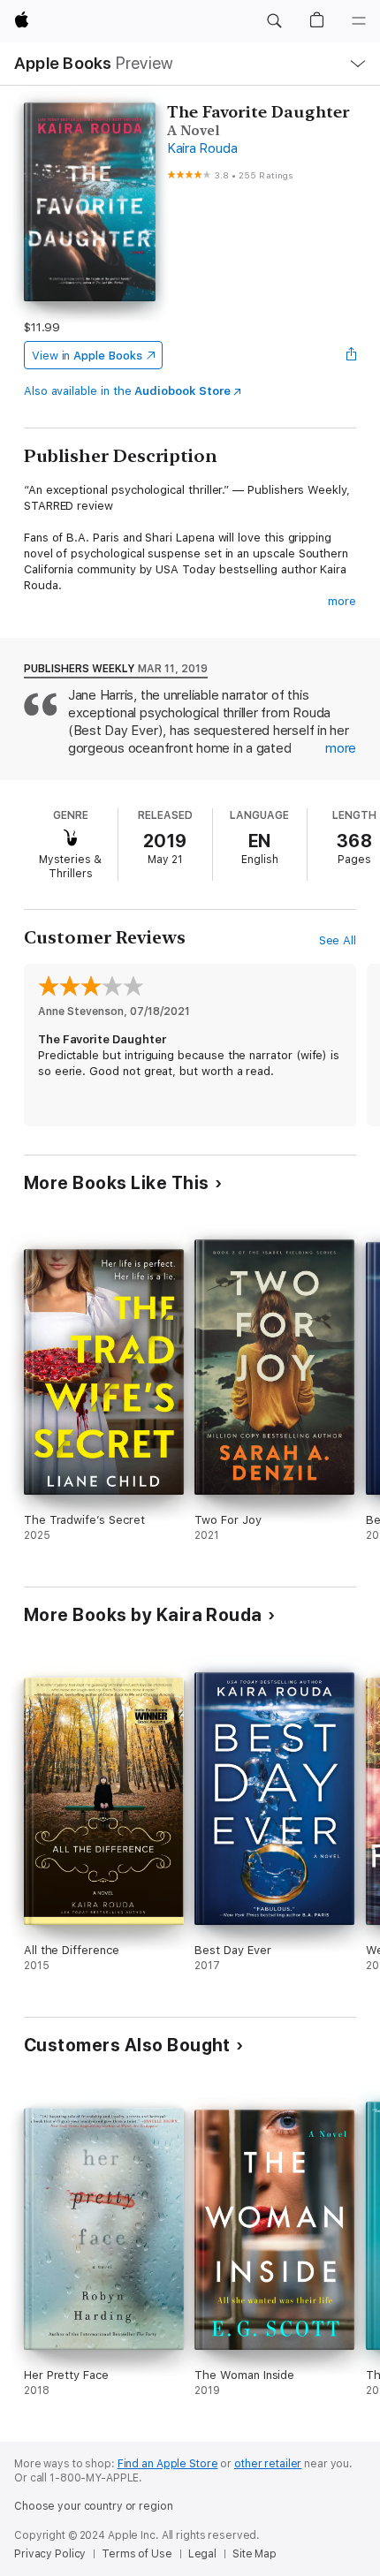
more (342, 601)
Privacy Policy (50, 2554)
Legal (202, 2554)
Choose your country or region (94, 2506)
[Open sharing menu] (351, 355)
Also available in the (127, 391)
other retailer (268, 2464)
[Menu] (359, 21)
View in (87, 356)
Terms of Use (137, 2554)
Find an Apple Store (168, 2464)
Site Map (255, 2554)
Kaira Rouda (202, 148)
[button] (274, 21)
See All (338, 940)
